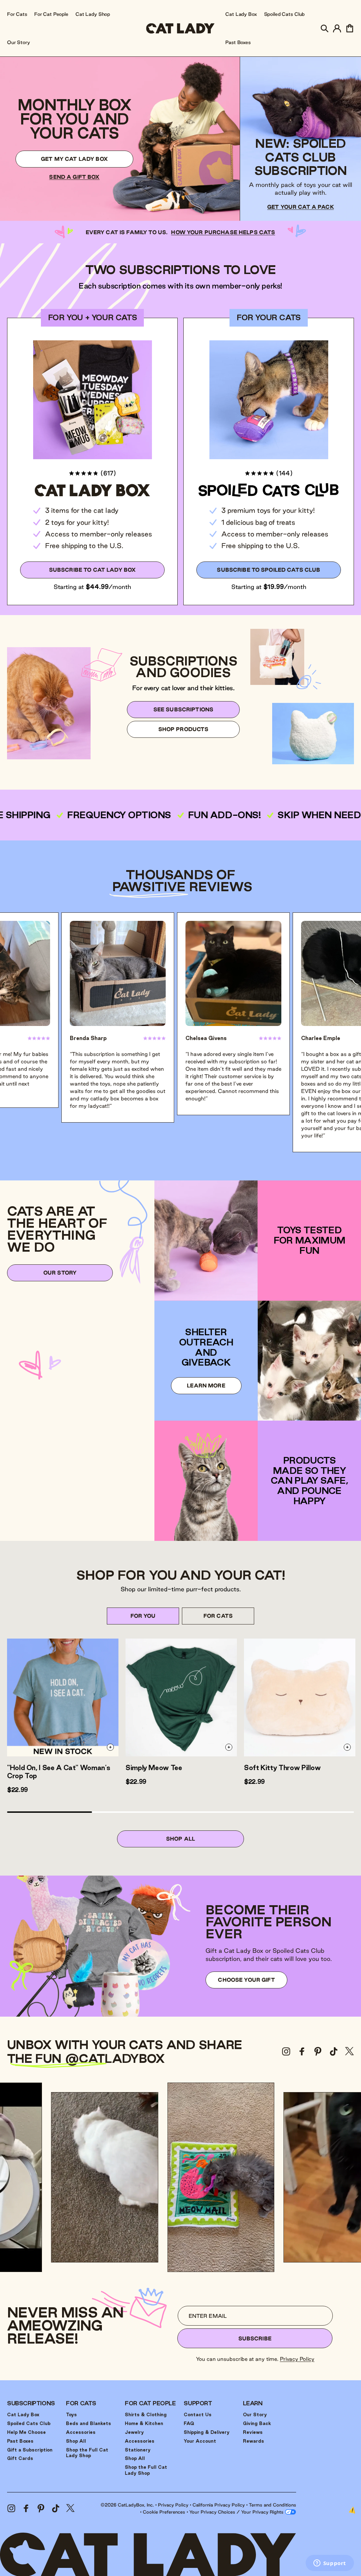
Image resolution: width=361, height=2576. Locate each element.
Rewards (253, 2441)
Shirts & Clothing (146, 2414)
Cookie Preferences (164, 2512)
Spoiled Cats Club (29, 2423)
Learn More (206, 1386)
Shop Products (183, 729)
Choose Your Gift (246, 1980)
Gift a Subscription (30, 2450)
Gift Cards (20, 2458)
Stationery (138, 2450)
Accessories (81, 2432)
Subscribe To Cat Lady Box (93, 570)
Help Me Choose (26, 2432)
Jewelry (134, 2432)
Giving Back (257, 2423)
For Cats (218, 1616)
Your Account (200, 2441)
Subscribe (255, 2338)
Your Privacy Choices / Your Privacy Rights (237, 2512)
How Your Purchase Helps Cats (223, 232)
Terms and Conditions (273, 2505)
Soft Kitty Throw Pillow (282, 1768)
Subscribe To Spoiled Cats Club (268, 570)
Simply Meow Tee (154, 1768)
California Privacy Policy (219, 2505)
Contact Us (198, 2414)
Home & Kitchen (144, 2423)
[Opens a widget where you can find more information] (330, 2564)
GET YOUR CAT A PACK (301, 207)
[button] (324, 28)
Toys (71, 2414)
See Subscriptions (183, 709)
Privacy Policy (297, 2359)
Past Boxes (20, 2441)
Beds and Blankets (88, 2423)
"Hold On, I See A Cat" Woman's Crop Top (59, 1772)
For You (143, 1616)
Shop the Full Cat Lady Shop (87, 2453)
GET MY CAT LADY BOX (74, 159)
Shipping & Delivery (207, 2432)
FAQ (189, 2423)
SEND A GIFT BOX (74, 177)
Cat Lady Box (23, 2414)
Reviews (253, 2432)
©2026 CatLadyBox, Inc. (127, 2505)
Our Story (60, 1273)
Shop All (180, 1839)
